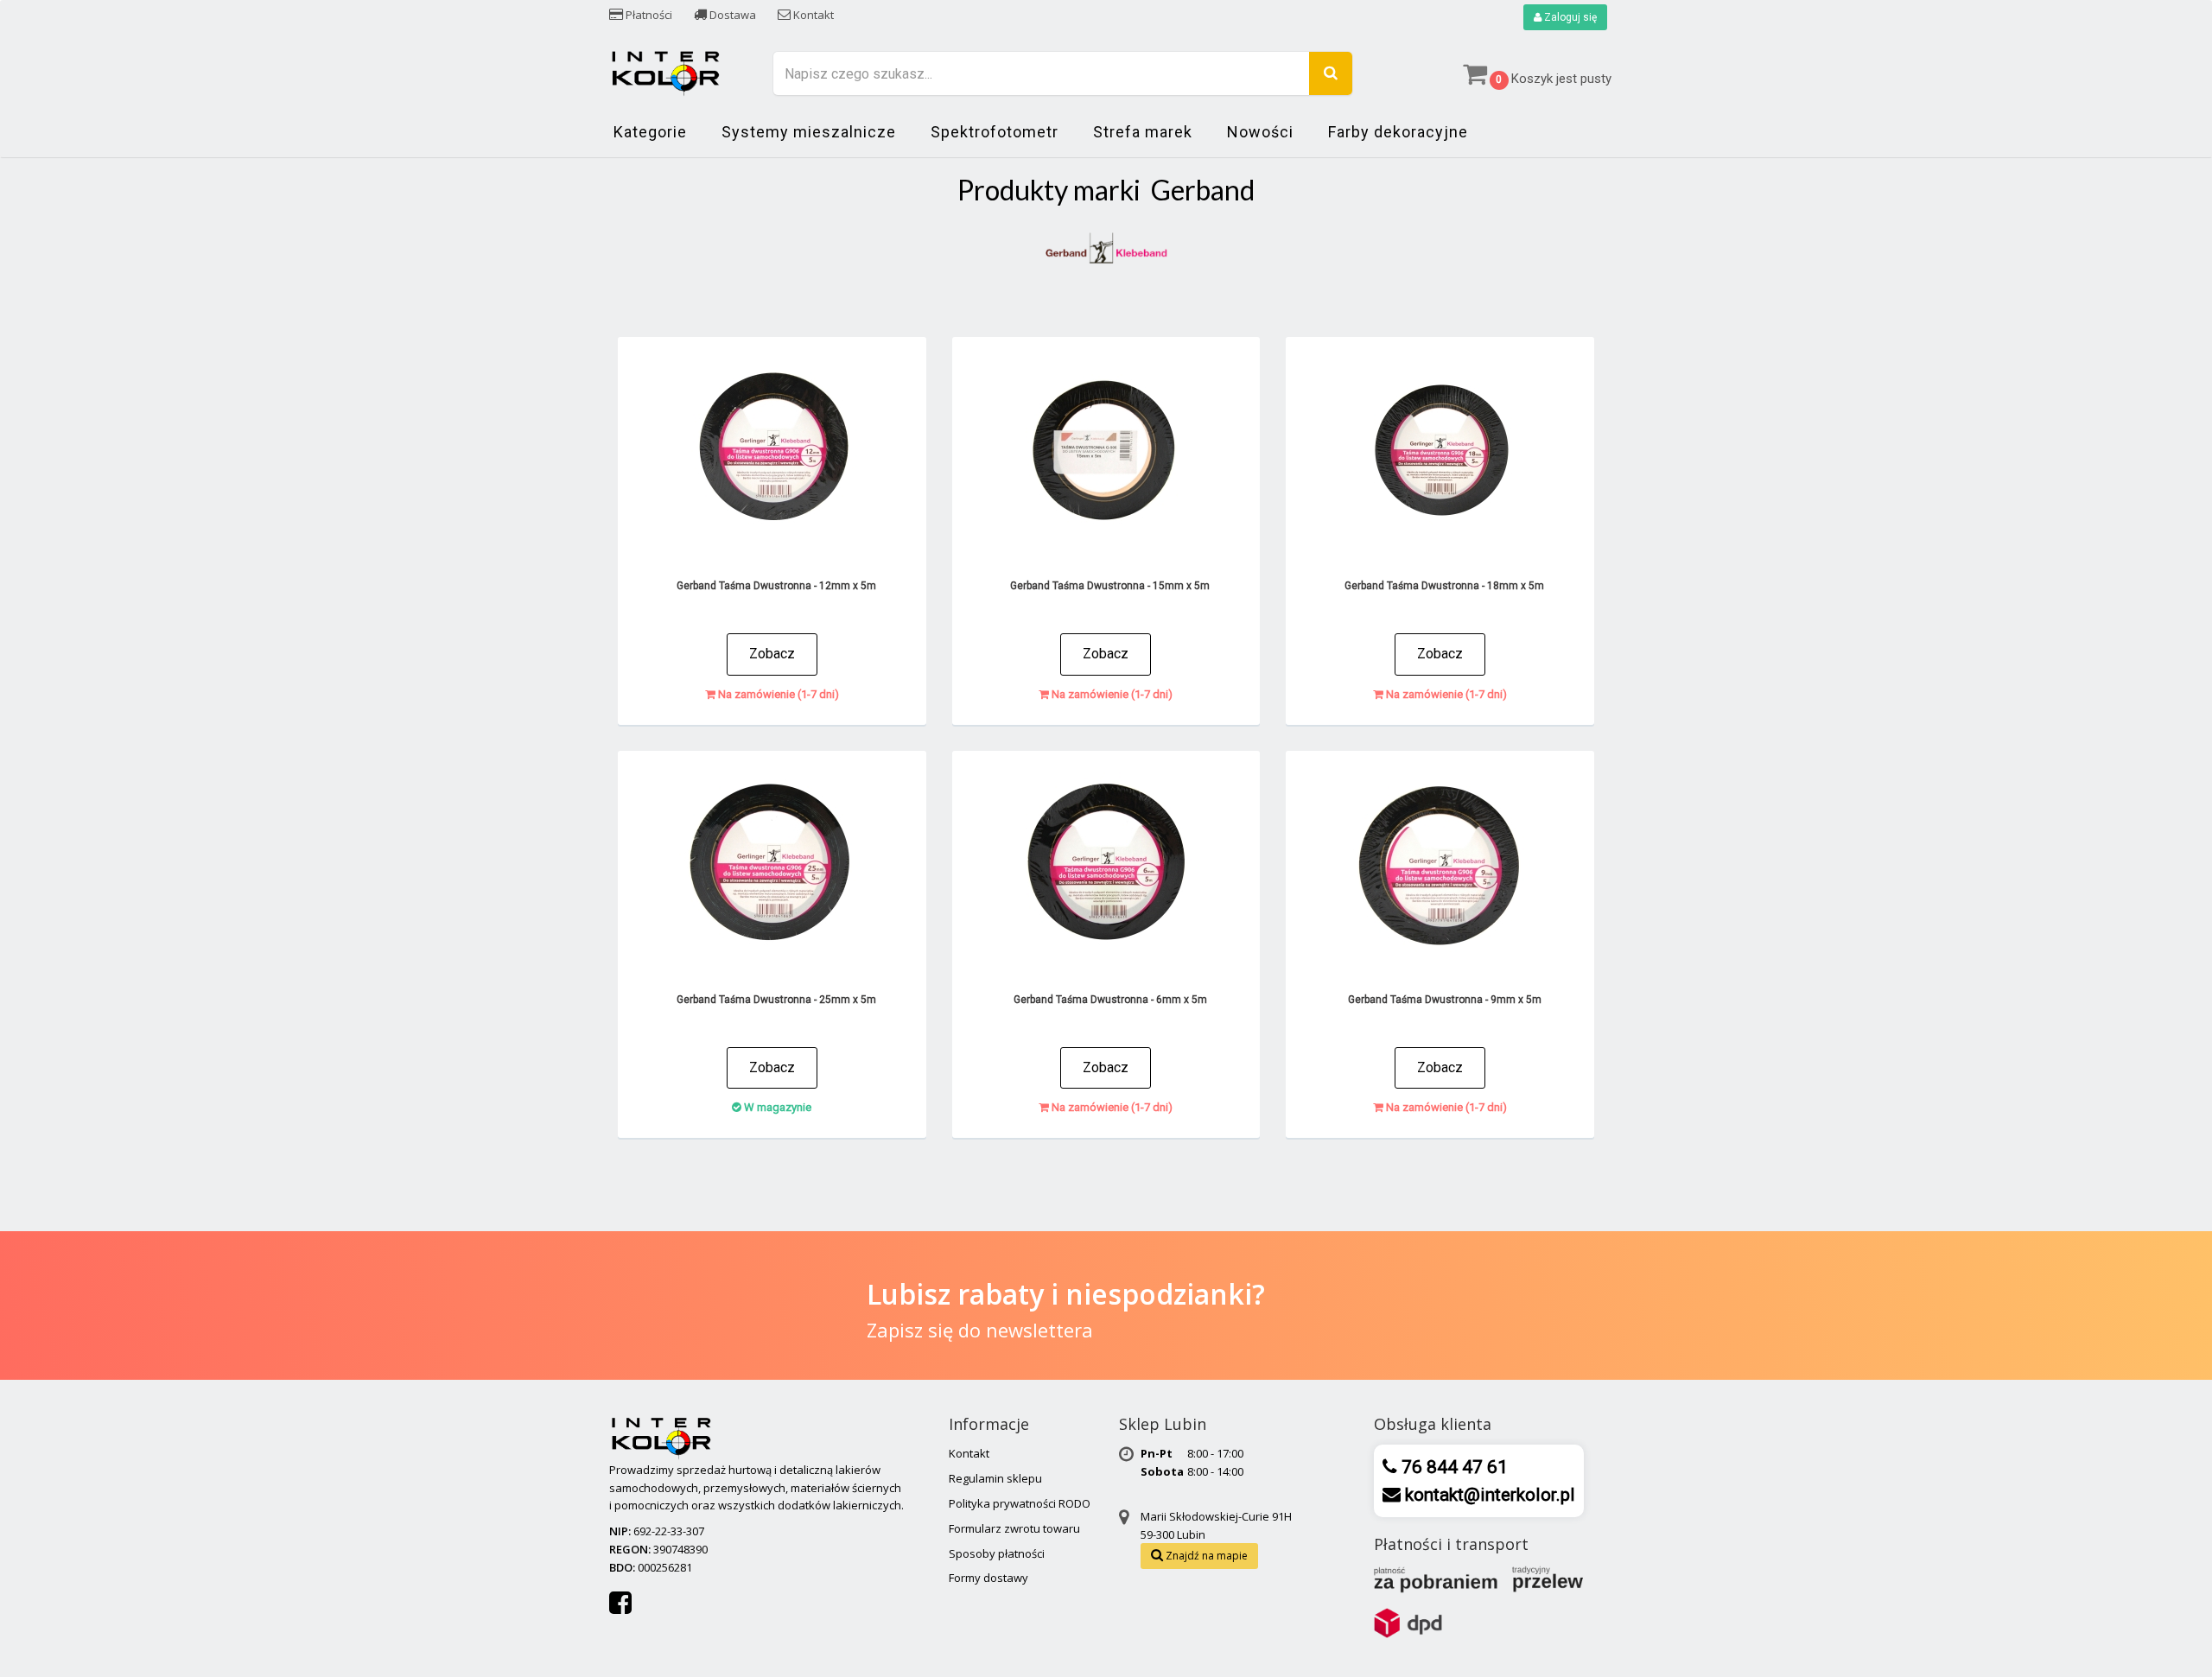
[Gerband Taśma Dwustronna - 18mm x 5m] (1440, 453)
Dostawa (731, 15)
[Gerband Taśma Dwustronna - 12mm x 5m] (772, 453)
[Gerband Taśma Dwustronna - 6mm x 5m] (1106, 867)
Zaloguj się (1569, 17)
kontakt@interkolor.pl (1488, 1495)
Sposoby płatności (997, 1553)
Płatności (648, 15)
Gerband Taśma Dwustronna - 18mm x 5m (1444, 586)
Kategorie (650, 132)
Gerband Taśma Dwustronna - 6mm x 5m (1110, 1000)
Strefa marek (1143, 132)
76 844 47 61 (1452, 1467)
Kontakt (812, 15)
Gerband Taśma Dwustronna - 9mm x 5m (1445, 1000)
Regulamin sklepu (995, 1478)
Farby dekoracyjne (1398, 132)
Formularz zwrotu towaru (1014, 1528)
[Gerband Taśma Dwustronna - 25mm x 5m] (772, 867)
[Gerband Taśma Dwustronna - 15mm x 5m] (1106, 453)
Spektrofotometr (995, 132)
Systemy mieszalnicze (809, 132)
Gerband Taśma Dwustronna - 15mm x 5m (1110, 586)
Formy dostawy (988, 1578)
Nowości (1260, 132)
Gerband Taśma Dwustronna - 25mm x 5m (776, 1000)
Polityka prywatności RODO (1020, 1503)
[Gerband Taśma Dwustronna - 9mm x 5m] (1440, 867)
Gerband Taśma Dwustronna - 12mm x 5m (776, 586)
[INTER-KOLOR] (665, 71)
